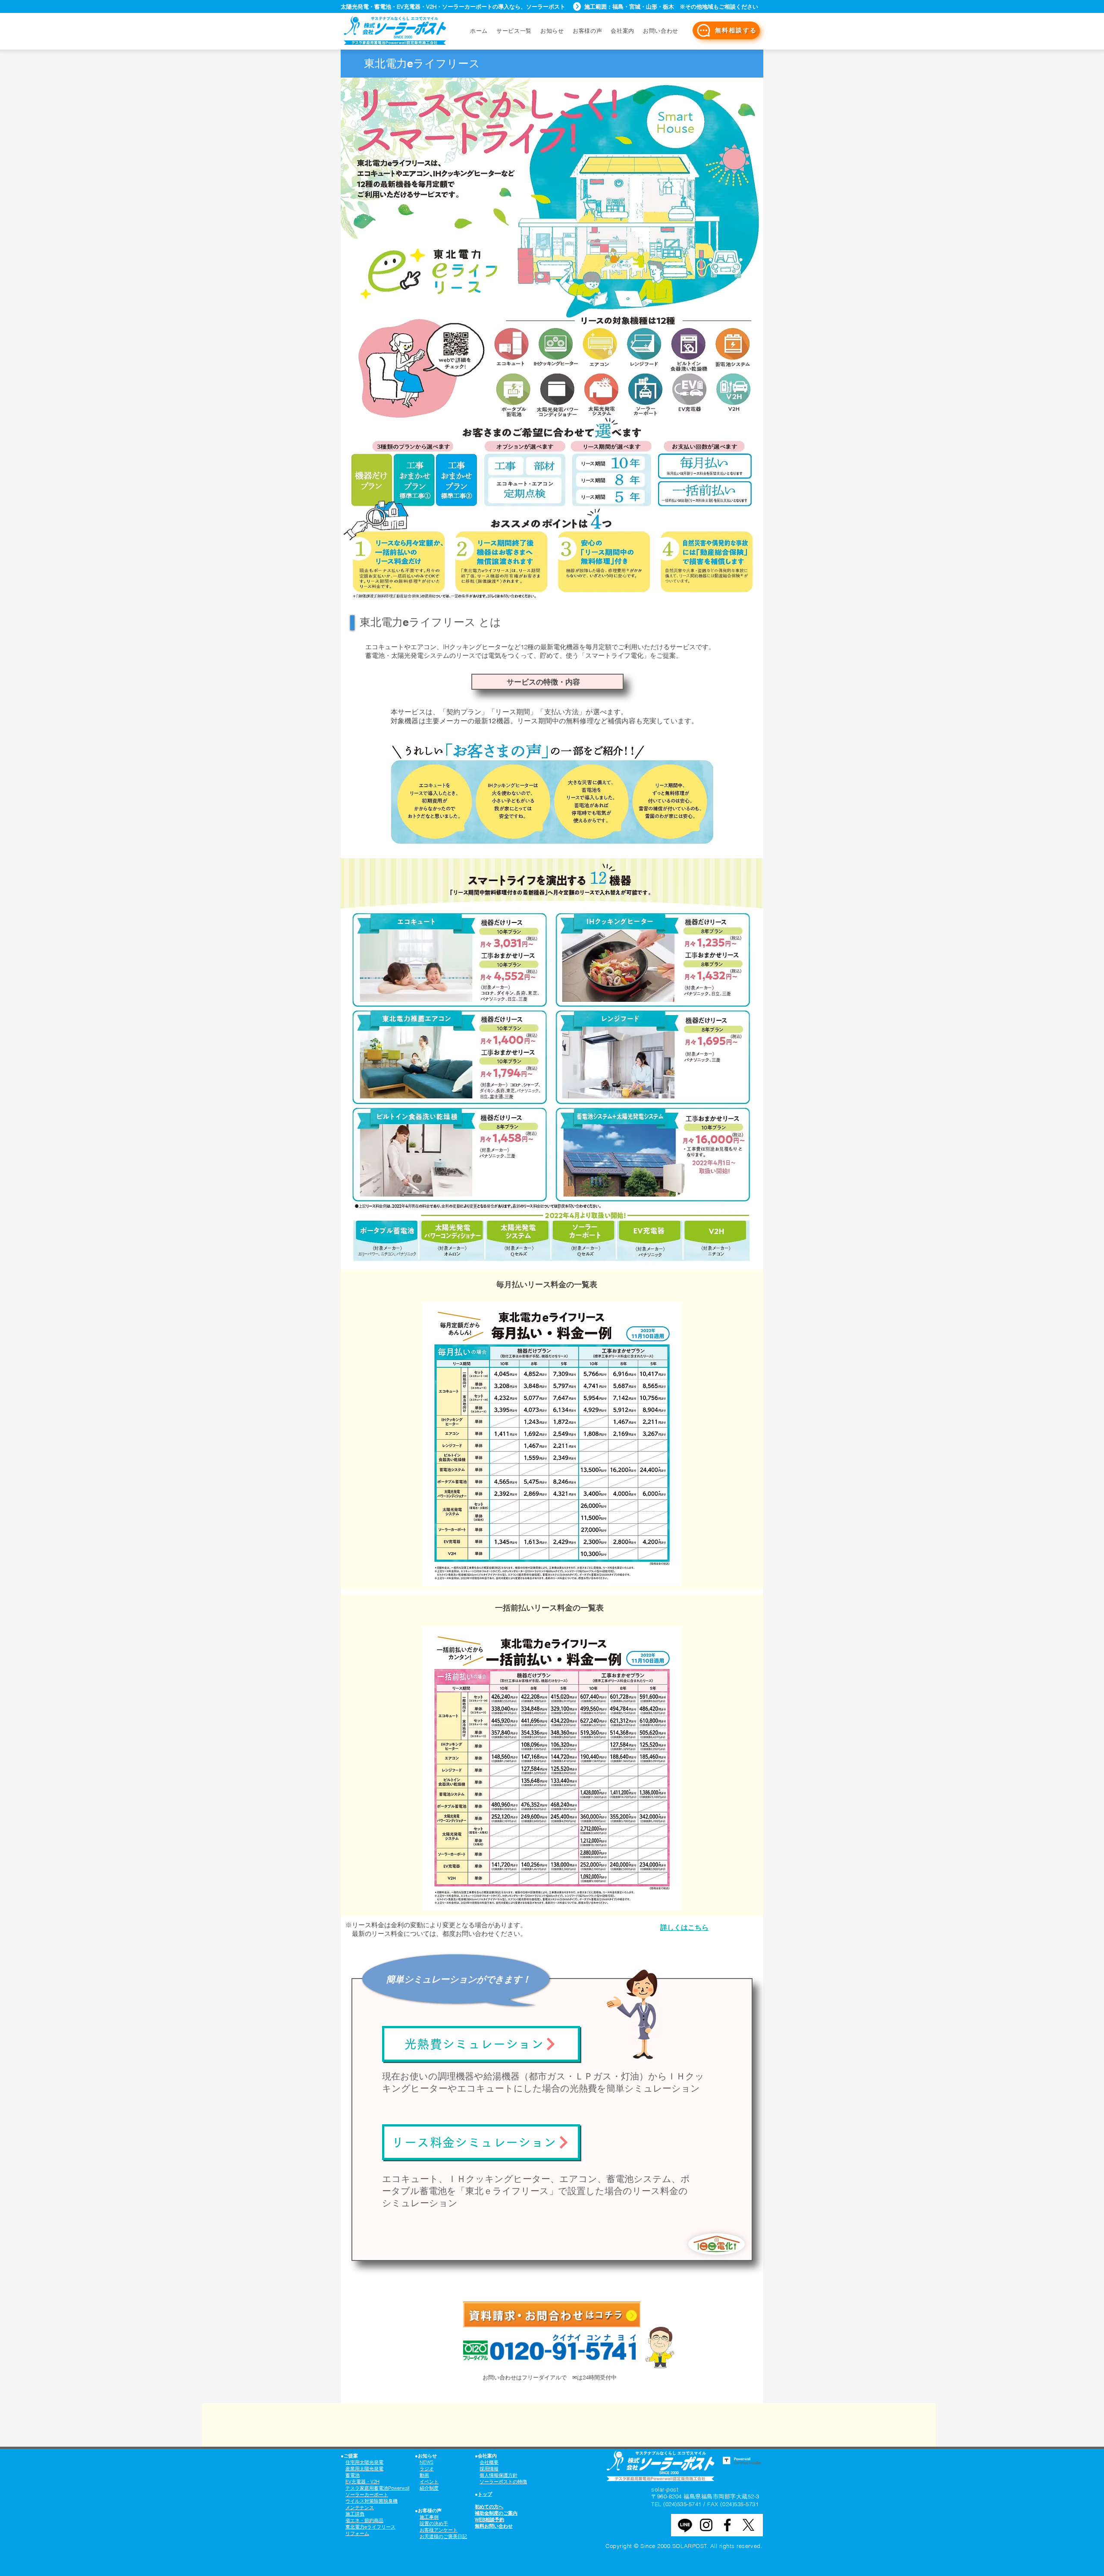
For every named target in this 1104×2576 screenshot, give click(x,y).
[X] (748, 2525)
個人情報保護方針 (499, 2475)
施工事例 (429, 2517)
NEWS (427, 2462)
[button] (661, 31)
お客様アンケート (439, 2530)
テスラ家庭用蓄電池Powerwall (377, 2488)
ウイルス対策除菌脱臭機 (372, 2501)
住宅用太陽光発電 (364, 2462)
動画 (424, 2475)
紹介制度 (429, 2488)
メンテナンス (360, 2507)
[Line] (685, 2525)
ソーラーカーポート (367, 2495)
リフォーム (357, 2533)
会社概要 (489, 2462)
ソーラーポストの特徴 (503, 2482)
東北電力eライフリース (370, 2527)
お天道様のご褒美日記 (443, 2536)
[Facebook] (727, 2525)
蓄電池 (353, 2475)
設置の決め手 (434, 2523)
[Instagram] (706, 2525)
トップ (485, 2494)
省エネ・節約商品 (364, 2520)
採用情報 (489, 2469)
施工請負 (355, 2514)
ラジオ (427, 2469)
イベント (429, 2482)
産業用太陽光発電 (364, 2469)
